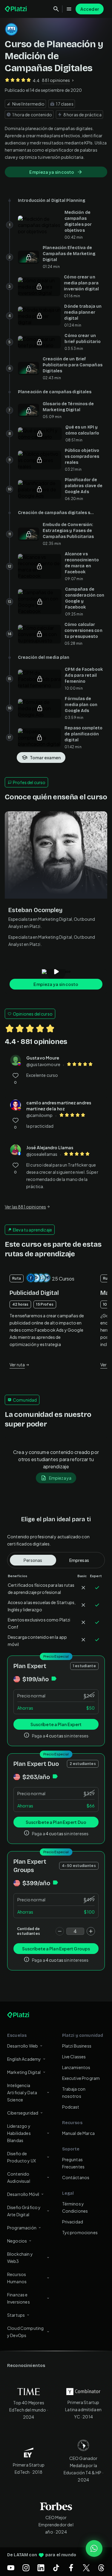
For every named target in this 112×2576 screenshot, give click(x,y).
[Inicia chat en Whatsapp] (94, 2548)
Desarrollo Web (23, 2046)
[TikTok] (56, 2568)
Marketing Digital (24, 2072)
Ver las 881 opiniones (25, 1207)
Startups (16, 2315)
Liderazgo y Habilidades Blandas (19, 2133)
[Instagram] (26, 2568)
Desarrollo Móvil (23, 2194)
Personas (33, 1560)
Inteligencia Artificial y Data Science (22, 2092)
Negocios (17, 2241)
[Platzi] (16, 9)
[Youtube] (11, 2568)
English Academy (24, 2059)
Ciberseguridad (23, 2113)
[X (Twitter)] (86, 2568)
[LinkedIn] (41, 2568)
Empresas (79, 1560)
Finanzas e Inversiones (19, 2298)
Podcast (71, 2107)
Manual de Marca (78, 2133)
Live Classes (74, 2057)
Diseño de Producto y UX (22, 2157)
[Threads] (101, 2568)
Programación (22, 2228)
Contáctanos (76, 2177)
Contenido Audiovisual (19, 2177)
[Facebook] (71, 2568)
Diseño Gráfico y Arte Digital (24, 2211)
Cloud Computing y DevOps (25, 2332)
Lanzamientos (76, 2067)
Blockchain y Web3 (20, 2258)
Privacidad (73, 2222)
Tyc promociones (80, 2232)
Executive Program (81, 2078)
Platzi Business (77, 2046)
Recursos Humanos (17, 2278)
